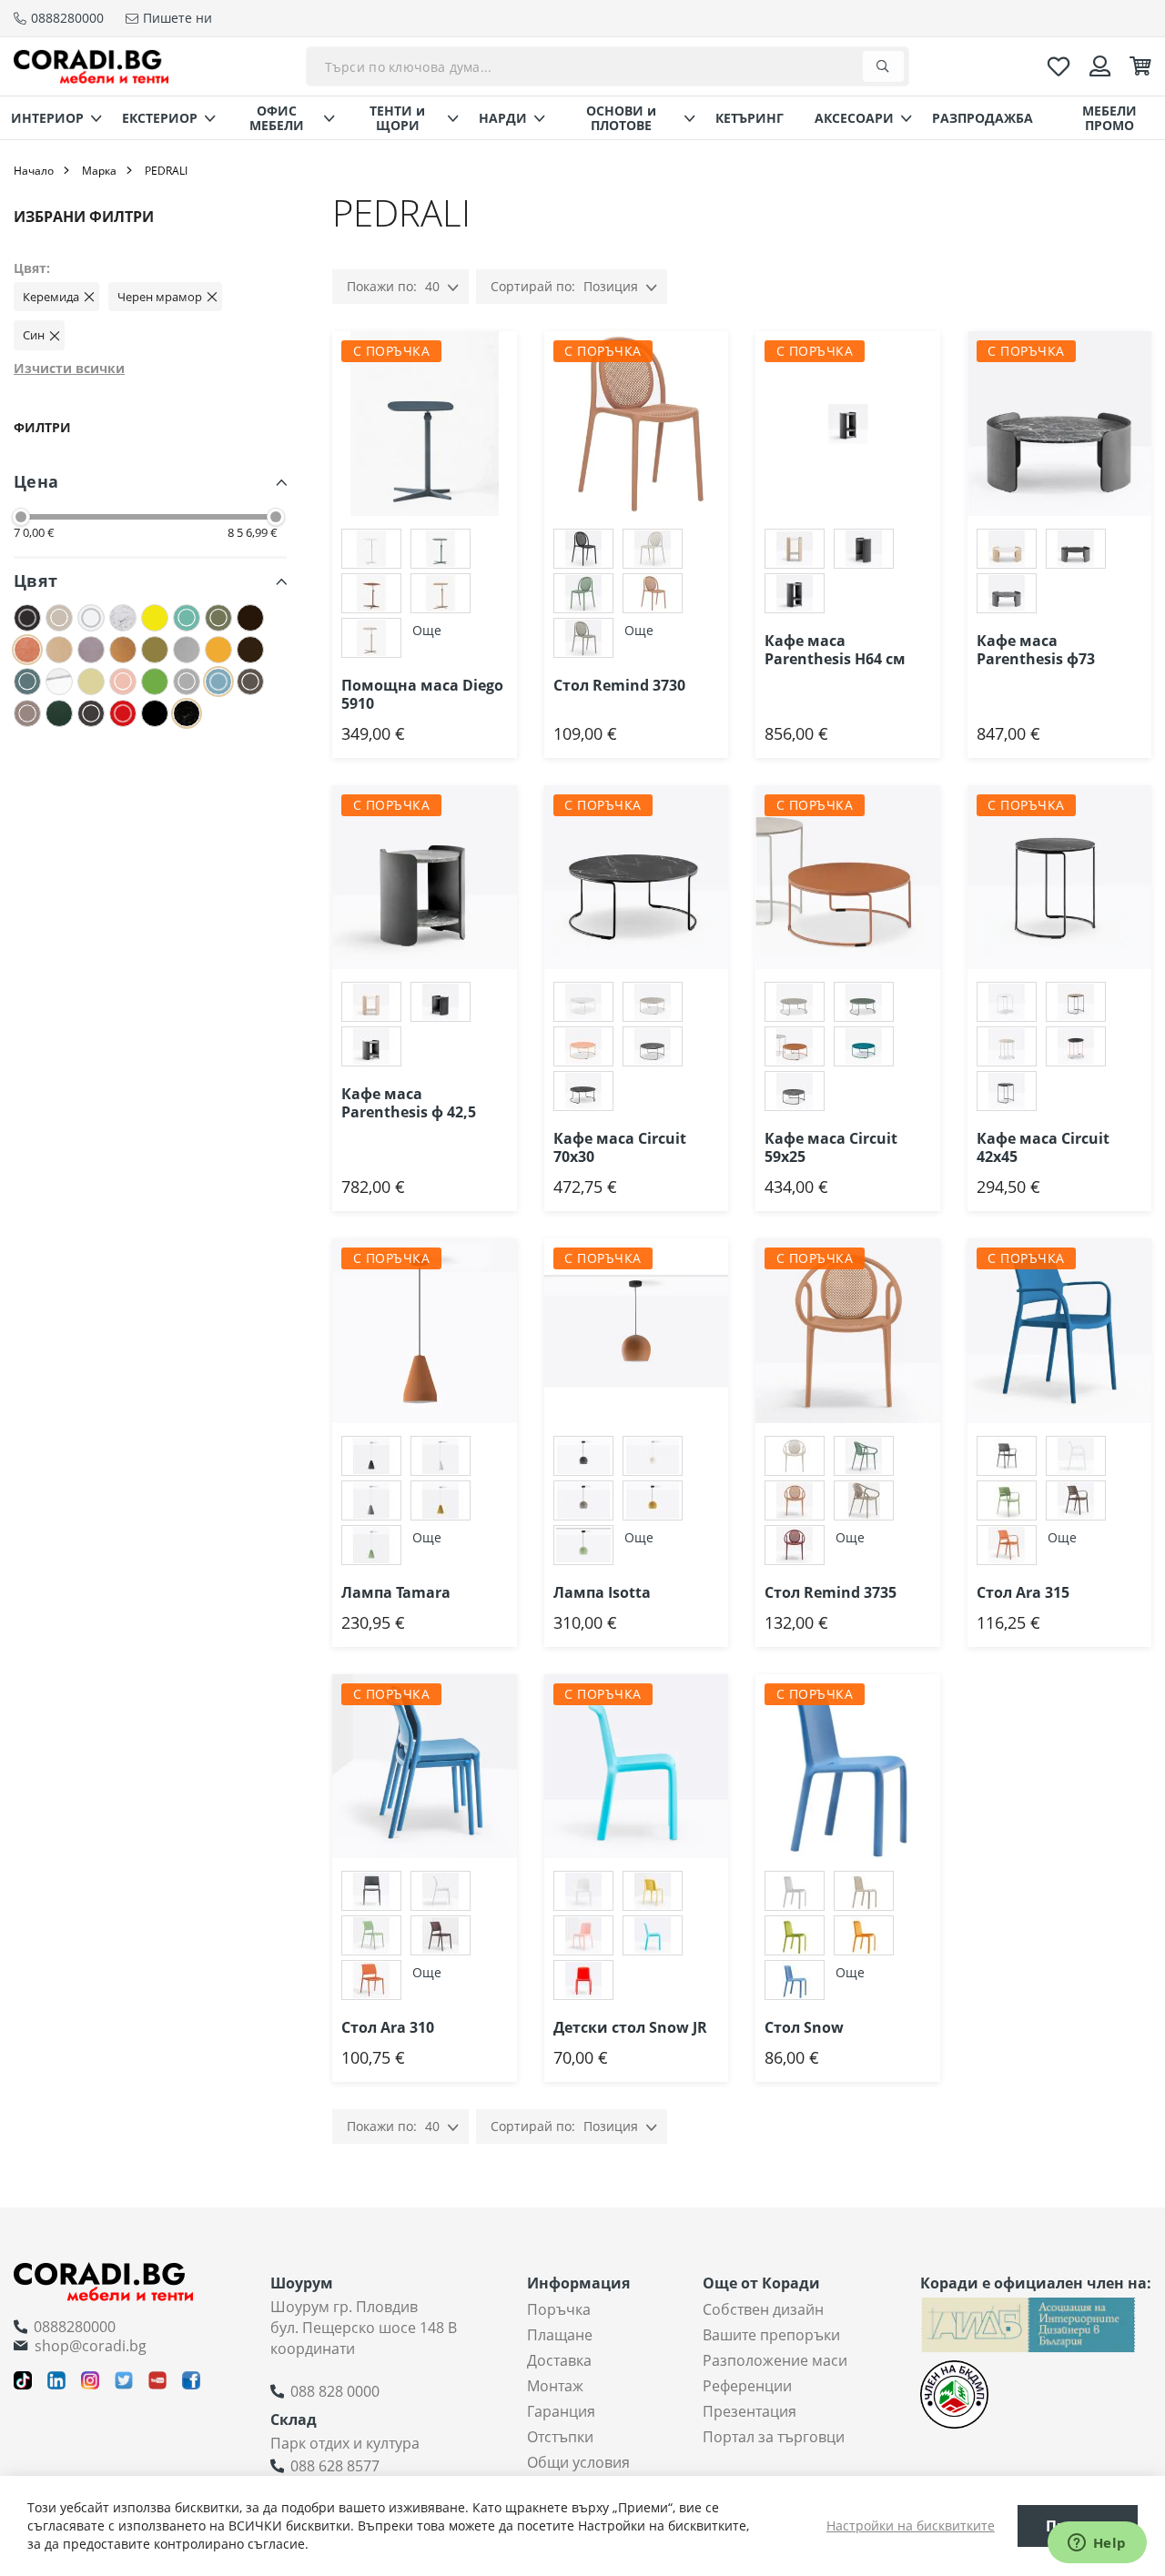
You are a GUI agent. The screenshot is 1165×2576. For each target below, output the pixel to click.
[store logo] (91, 66)
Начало (34, 171)
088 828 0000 (335, 2391)
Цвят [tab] (35, 581)
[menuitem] (51, 118)
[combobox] (608, 66)
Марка (99, 171)
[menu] (582, 118)
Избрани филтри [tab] (84, 217)
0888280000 (75, 2327)
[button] (517, 368)
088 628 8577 (335, 2466)
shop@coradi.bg (91, 2346)
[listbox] (425, 596)
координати (313, 2349)
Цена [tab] (36, 481)
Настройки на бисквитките (911, 2525)
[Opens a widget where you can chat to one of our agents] (1097, 2544)
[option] (371, 549)
